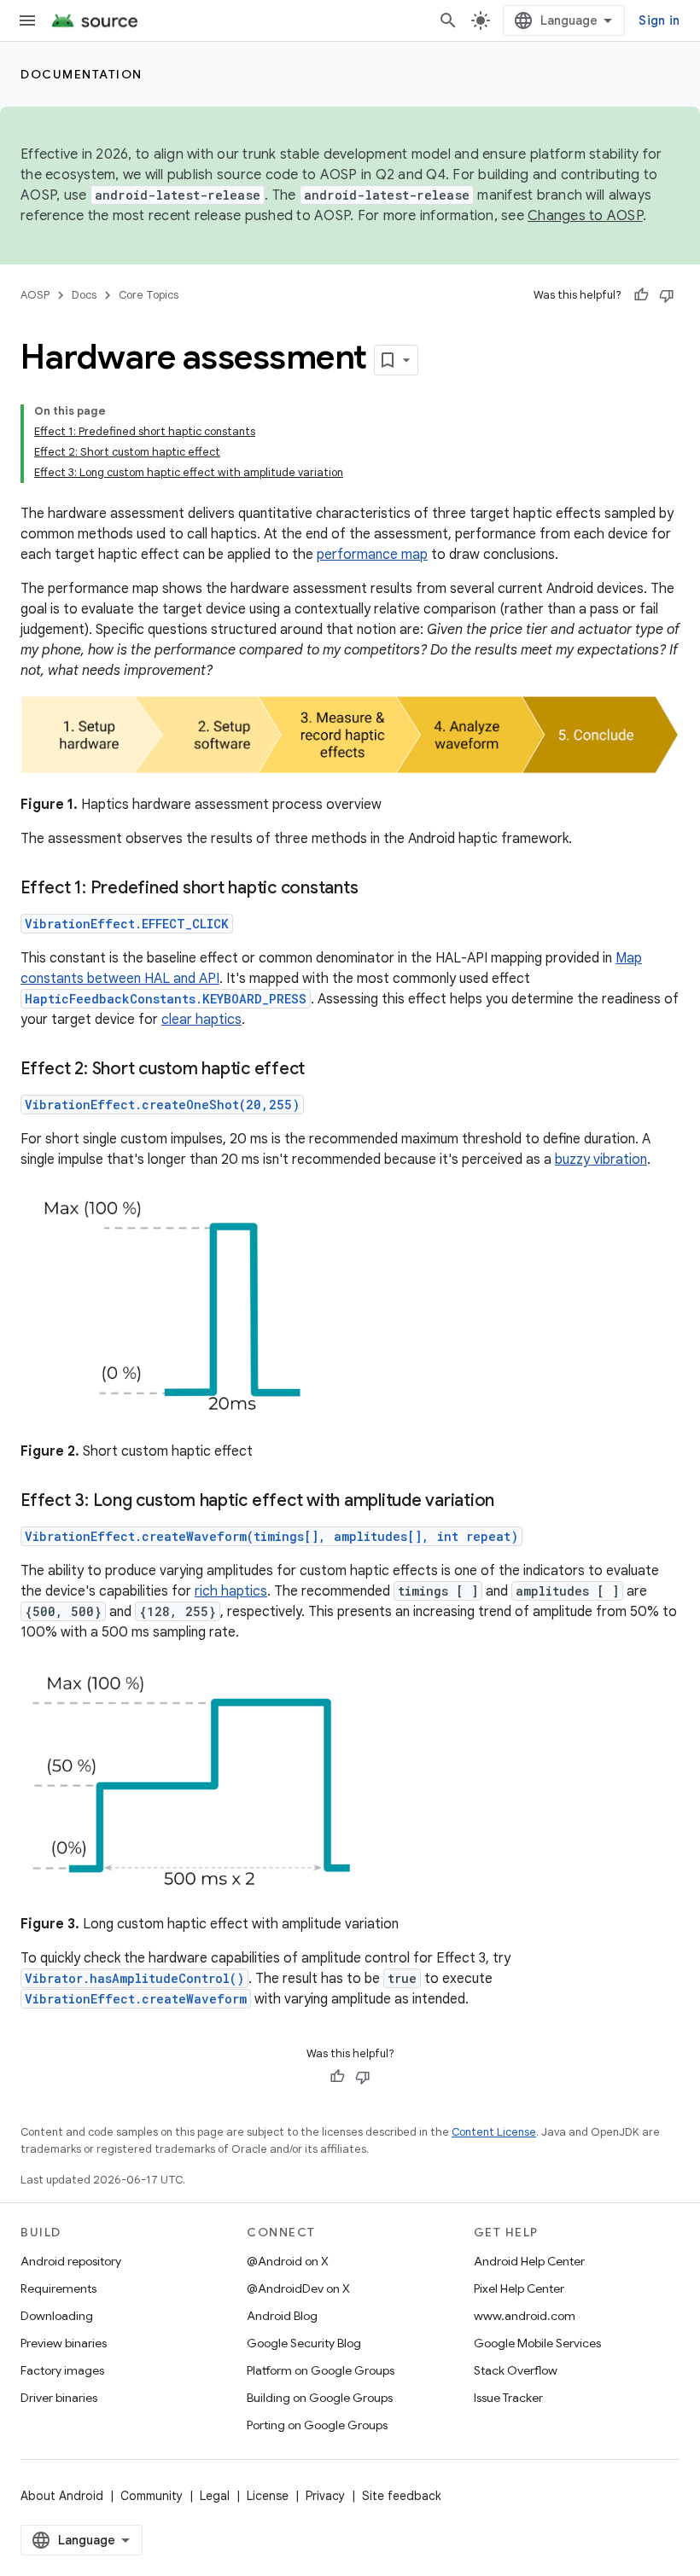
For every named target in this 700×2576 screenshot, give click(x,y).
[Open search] (448, 20)
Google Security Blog (304, 2343)
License (268, 2496)
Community (152, 2496)
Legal (215, 2496)
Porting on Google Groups (317, 2425)
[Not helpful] (667, 295)
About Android (62, 2496)
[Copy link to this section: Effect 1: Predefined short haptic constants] (375, 889)
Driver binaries (59, 2398)
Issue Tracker (508, 2398)
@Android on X (288, 2261)
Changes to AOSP (585, 216)
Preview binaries (64, 2343)
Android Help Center (529, 2261)
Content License (494, 2132)
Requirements (58, 2288)
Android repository (71, 2261)
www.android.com (525, 2316)
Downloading (57, 2316)
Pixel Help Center (519, 2288)
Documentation (82, 74)
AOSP (35, 295)
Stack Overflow (516, 2370)
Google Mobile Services (537, 2343)
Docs (84, 295)
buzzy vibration (601, 1160)
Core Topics (149, 295)
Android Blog (282, 2316)
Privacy (325, 2496)
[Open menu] (27, 20)
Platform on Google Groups (321, 2370)
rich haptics (231, 1591)
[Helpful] (641, 295)
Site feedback (402, 2496)
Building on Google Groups (320, 2398)
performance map (372, 555)
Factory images (62, 2370)
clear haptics (201, 1020)
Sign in (659, 20)
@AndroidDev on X (298, 2288)
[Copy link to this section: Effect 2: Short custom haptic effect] (322, 1070)
